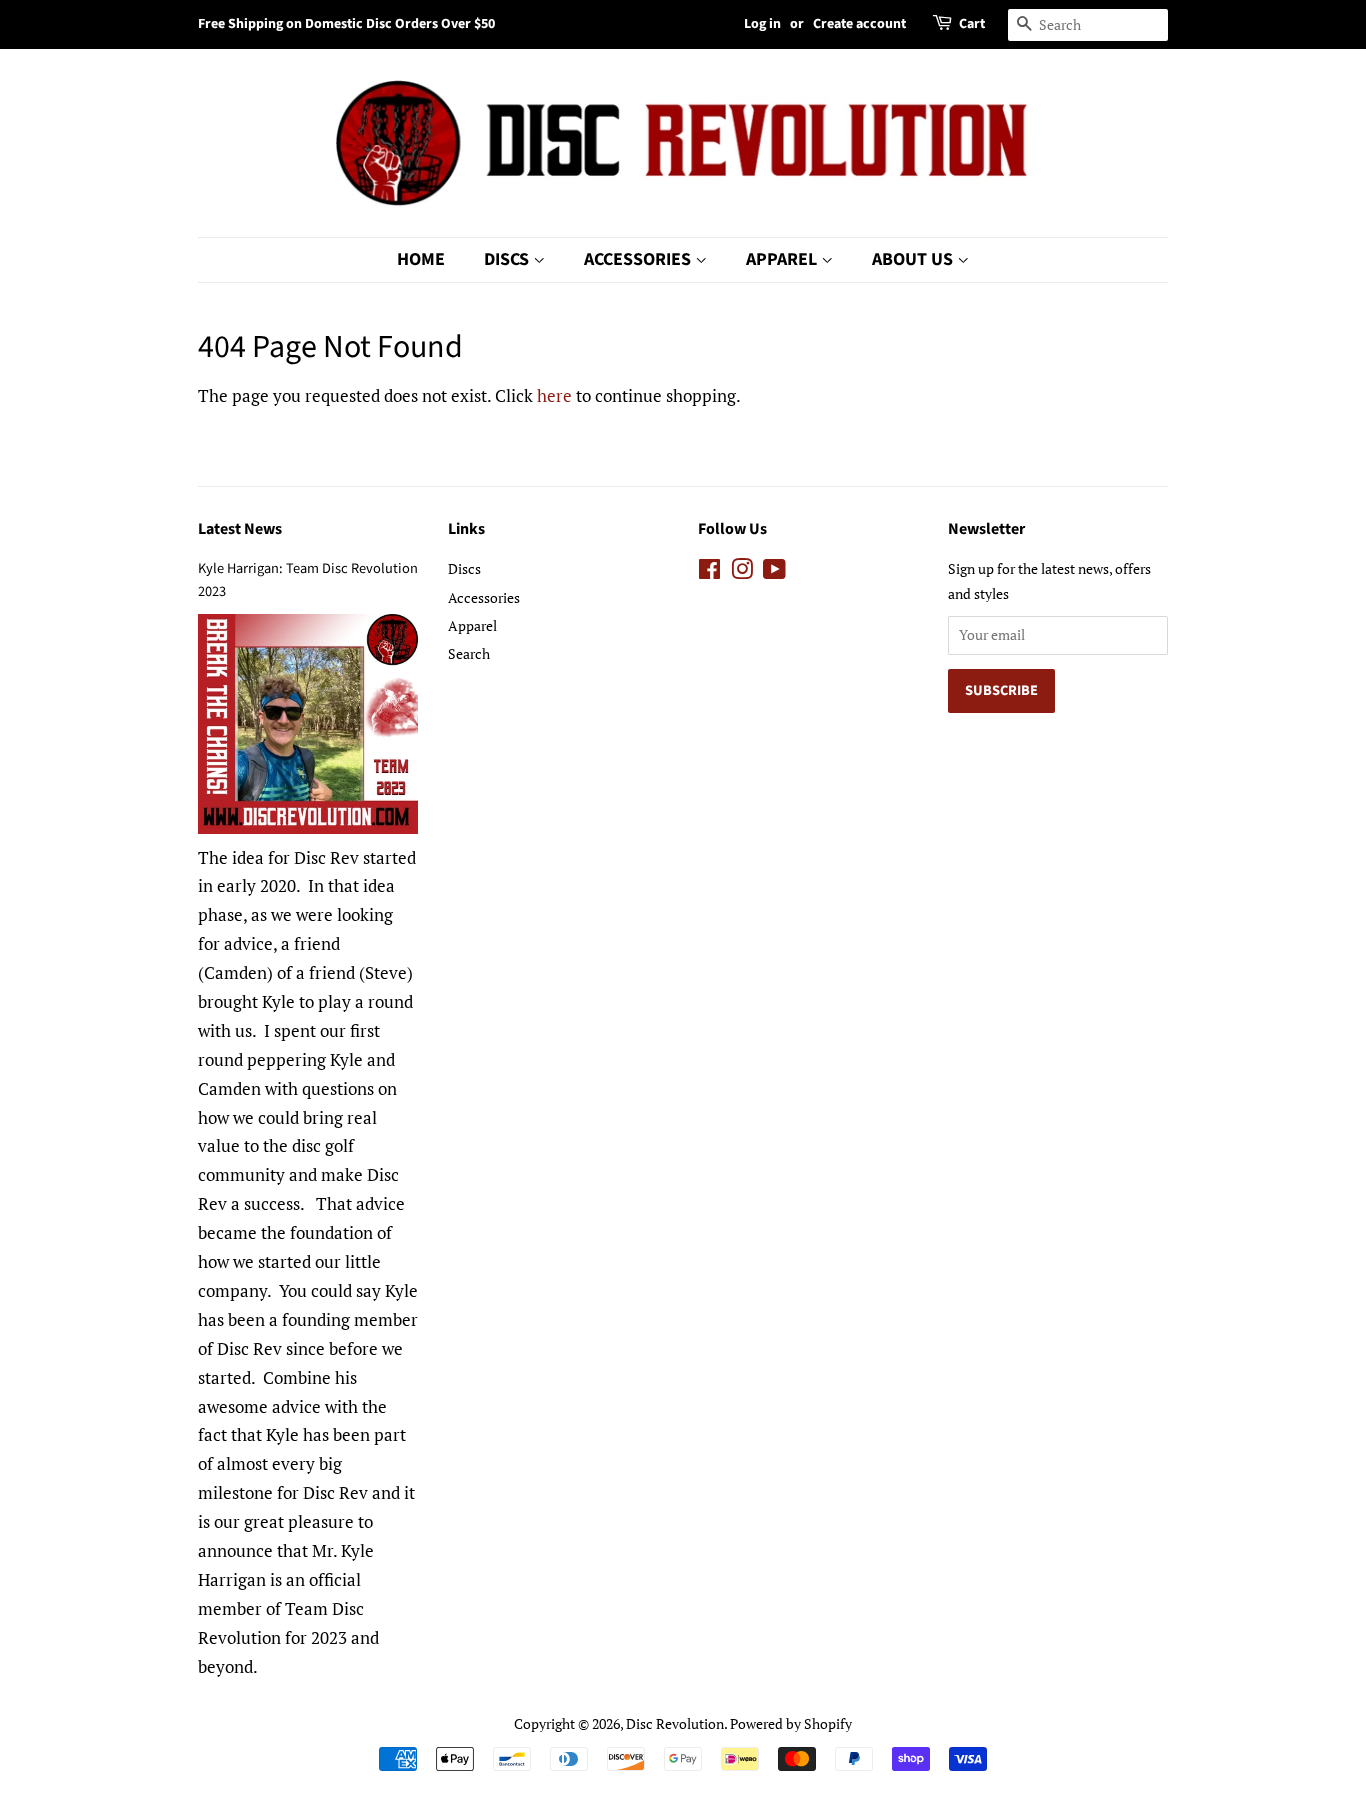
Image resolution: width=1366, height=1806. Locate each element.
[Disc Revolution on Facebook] (709, 572)
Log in (762, 24)
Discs (508, 259)
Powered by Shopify (791, 1723)
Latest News (240, 529)
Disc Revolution (675, 1723)
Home (421, 259)
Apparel (783, 259)
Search (469, 653)
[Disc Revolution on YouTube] (774, 572)
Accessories (639, 259)
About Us (914, 259)
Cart (972, 24)
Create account (859, 24)
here (554, 395)
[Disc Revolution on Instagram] (742, 572)
